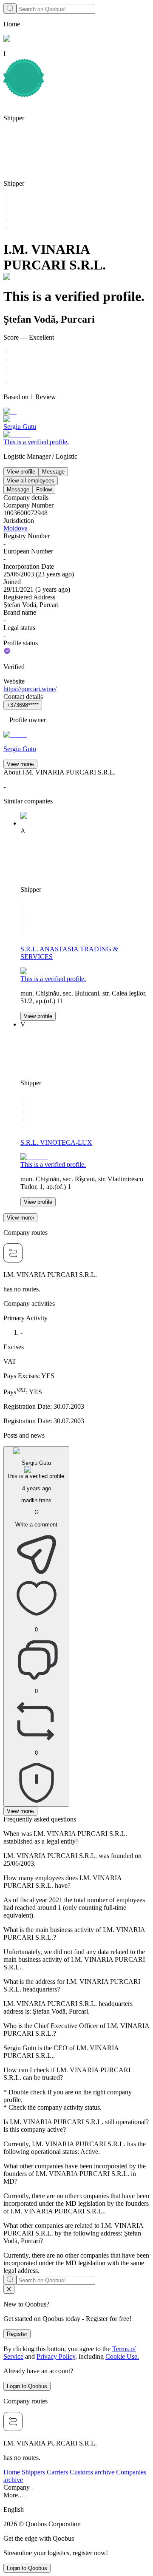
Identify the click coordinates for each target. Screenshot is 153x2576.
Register (17, 2334)
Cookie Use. (122, 2356)
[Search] (10, 9)
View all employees (31, 481)
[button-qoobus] (9, 2289)
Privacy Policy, (57, 2356)
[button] (76, 2510)
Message (53, 472)
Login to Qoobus (27, 2386)
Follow (44, 489)
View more (20, 764)
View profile (21, 472)
